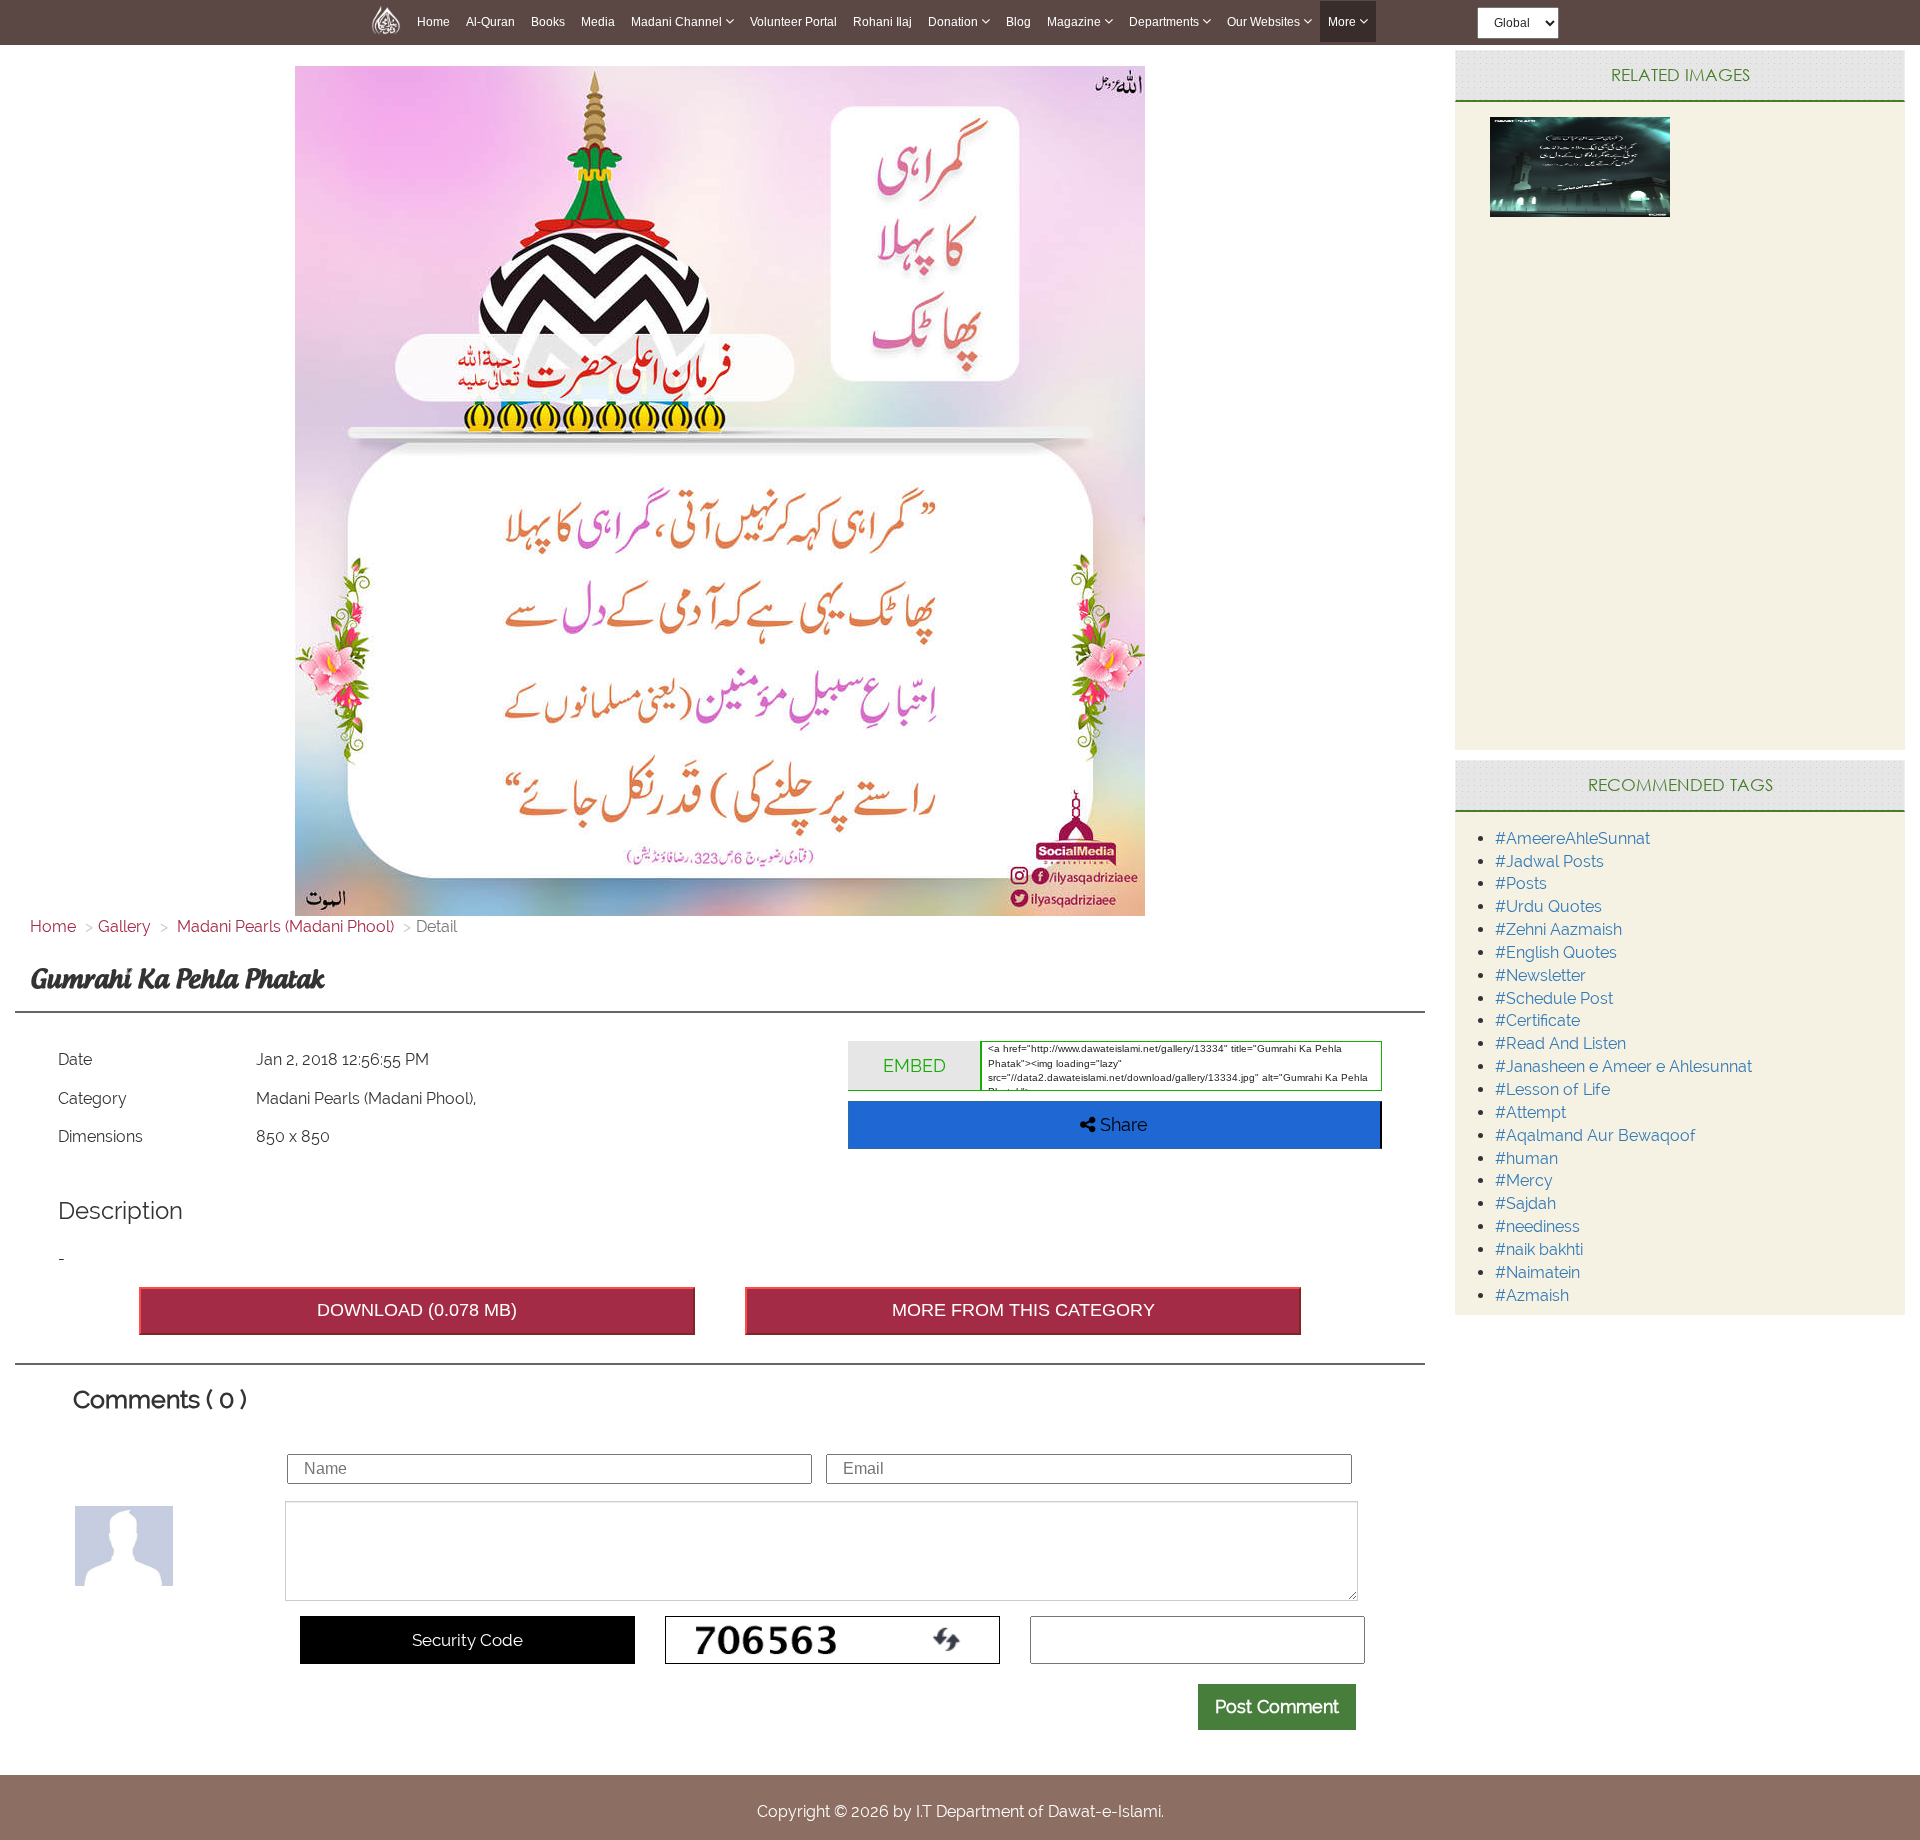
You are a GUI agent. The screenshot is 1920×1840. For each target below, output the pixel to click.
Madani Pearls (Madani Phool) (283, 926)
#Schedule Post (1554, 998)
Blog (1018, 22)
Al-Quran (490, 22)
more (1343, 22)
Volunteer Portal (793, 22)
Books (548, 22)
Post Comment (1277, 1706)
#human (1526, 1158)
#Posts (1521, 883)
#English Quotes (1556, 952)
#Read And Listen (1560, 1043)
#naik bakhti (1539, 1249)
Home (433, 22)
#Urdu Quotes (1548, 906)
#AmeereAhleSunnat (1572, 838)
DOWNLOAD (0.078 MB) (417, 1310)
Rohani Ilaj (882, 22)
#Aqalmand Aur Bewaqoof (1595, 1135)
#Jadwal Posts (1549, 861)
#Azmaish (1532, 1295)
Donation (954, 22)
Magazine (1075, 22)
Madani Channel (678, 22)
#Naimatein (1537, 1272)
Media (598, 22)
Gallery (124, 926)
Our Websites (1265, 22)
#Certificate (1537, 1020)
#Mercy (1524, 1180)
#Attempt (1530, 1112)
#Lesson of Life (1552, 1089)
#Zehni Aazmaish (1558, 929)
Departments (1165, 22)
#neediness (1537, 1226)
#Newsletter (1540, 975)
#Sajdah (1525, 1203)
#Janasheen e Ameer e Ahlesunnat (1623, 1066)
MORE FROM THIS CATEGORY (1023, 1310)
